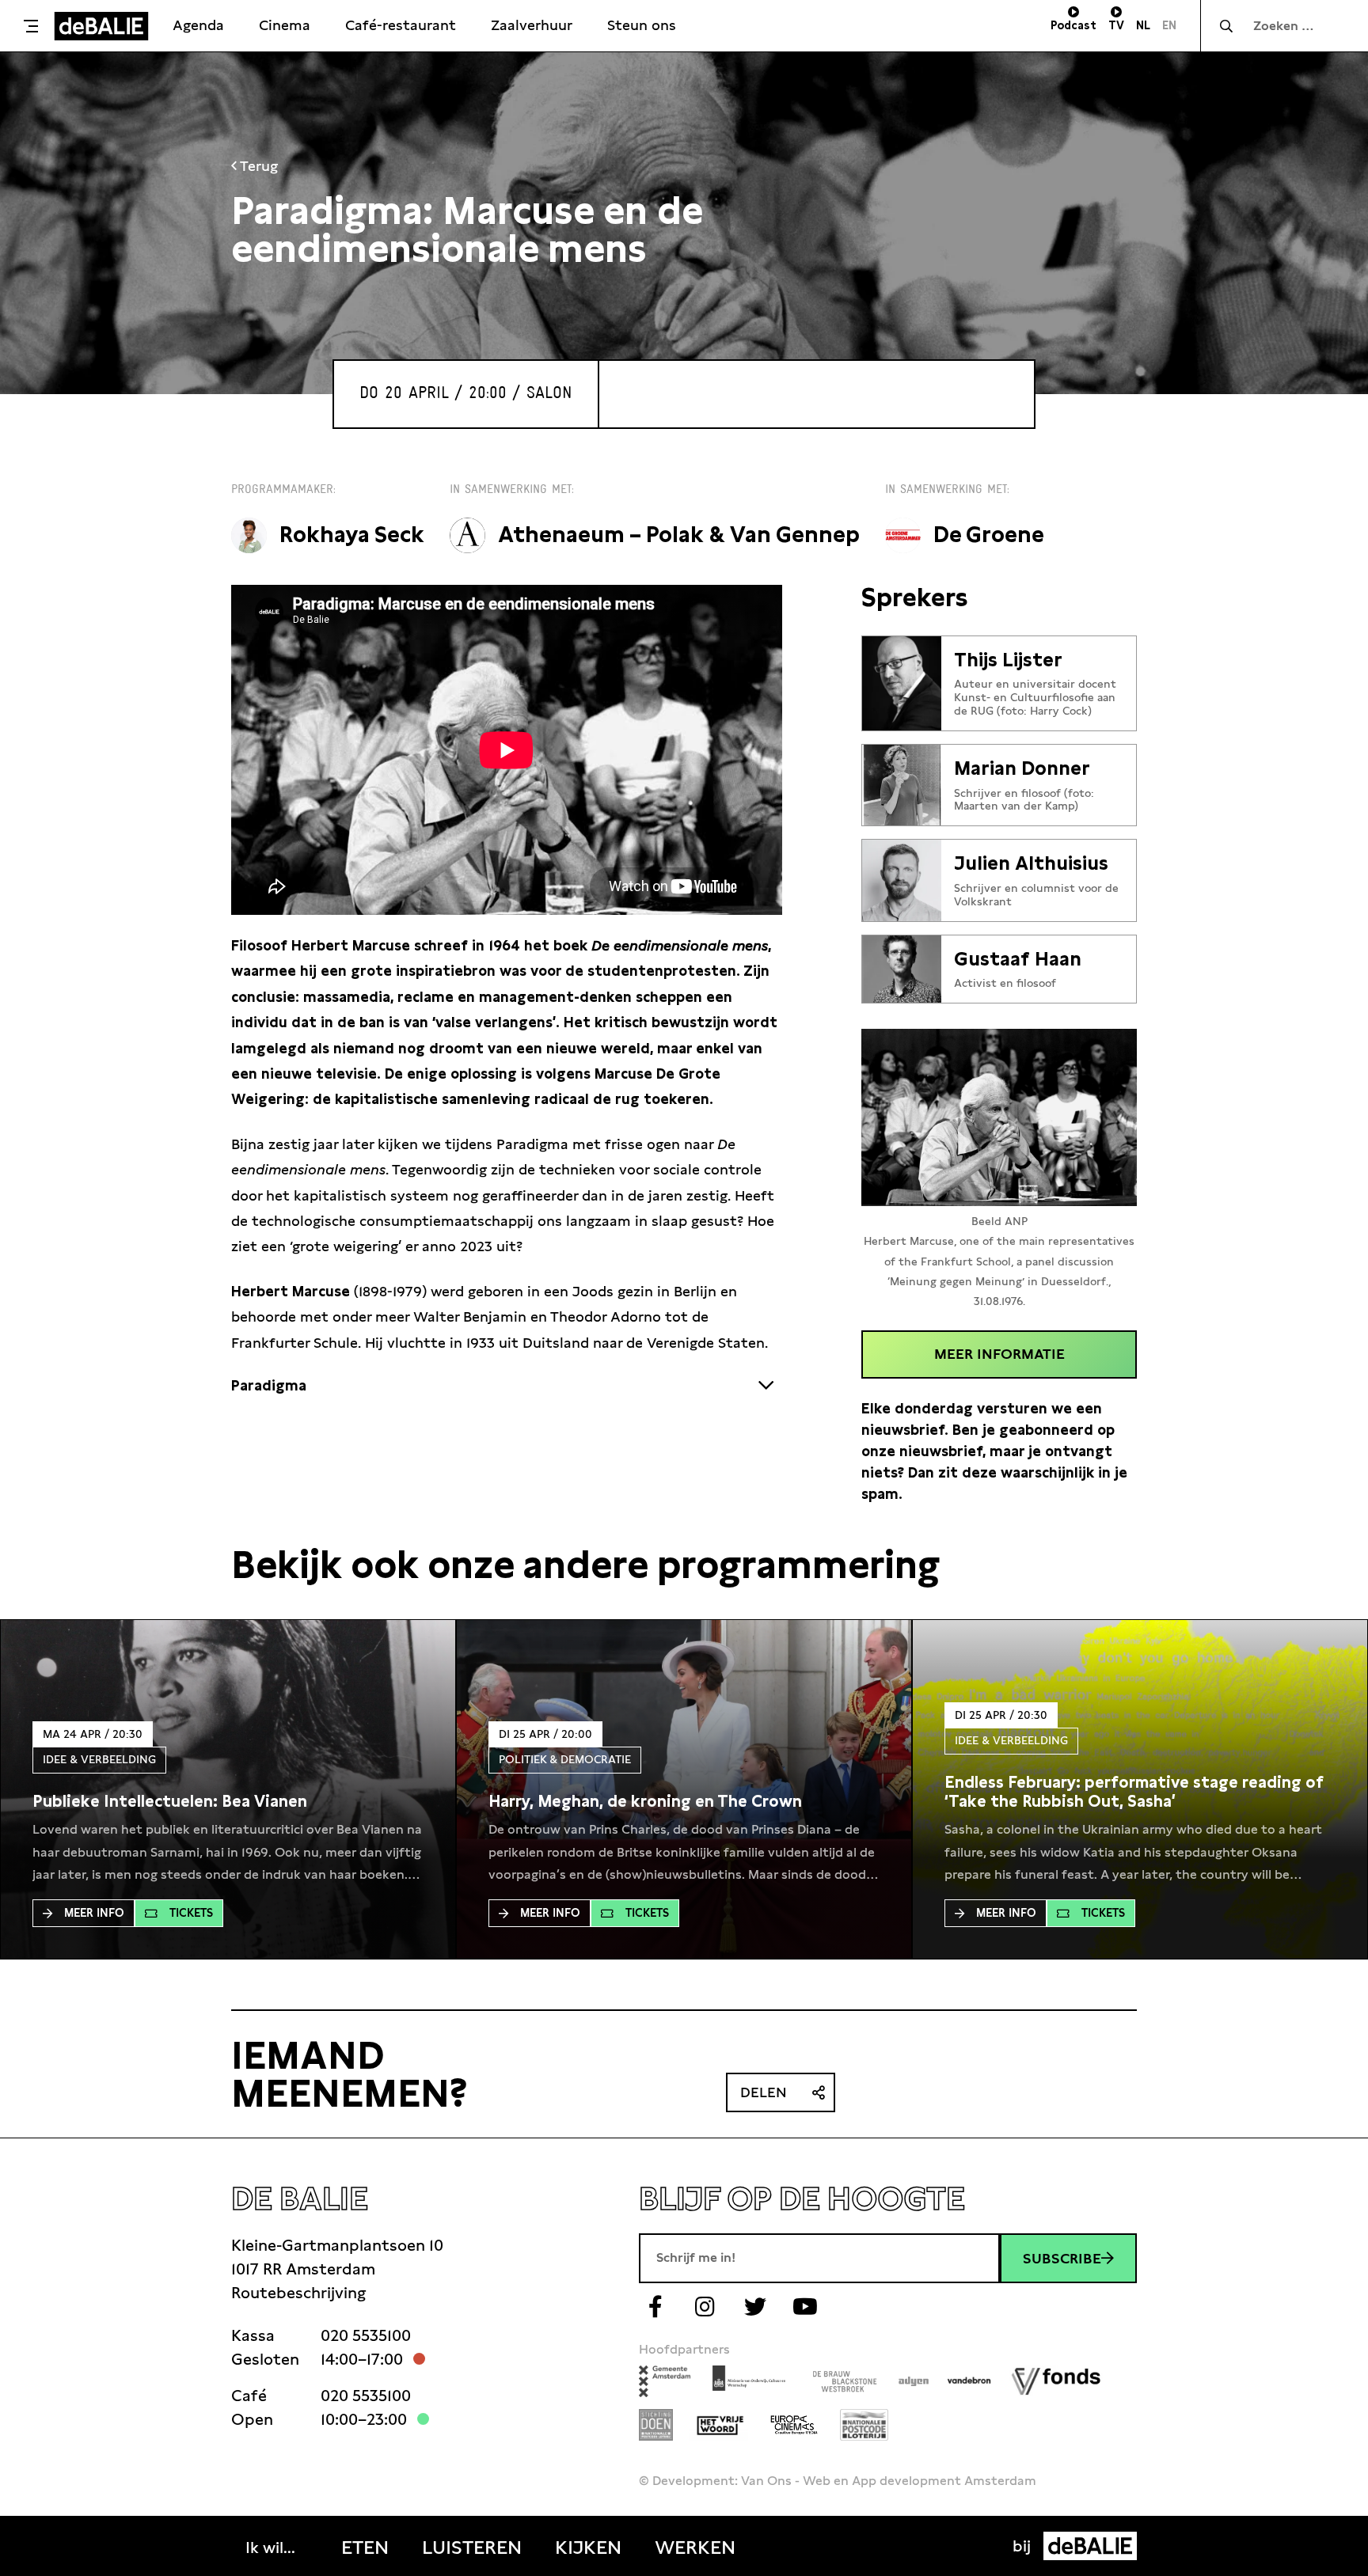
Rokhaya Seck (352, 535)
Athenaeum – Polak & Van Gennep (679, 535)
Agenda (198, 25)
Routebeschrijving (298, 2293)
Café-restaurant (401, 25)
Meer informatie (999, 1354)
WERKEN (695, 2548)
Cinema (285, 25)
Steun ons (642, 25)
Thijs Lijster (1008, 660)
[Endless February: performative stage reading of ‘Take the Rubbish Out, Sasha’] (1140, 1792)
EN (1169, 25)
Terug (257, 166)
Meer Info (94, 1913)
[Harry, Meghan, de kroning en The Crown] (645, 1801)
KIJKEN (588, 2548)
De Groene (989, 535)
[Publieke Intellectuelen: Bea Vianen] (170, 1801)
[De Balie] (101, 26)
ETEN (365, 2548)
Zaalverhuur (532, 25)
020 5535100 (366, 2335)
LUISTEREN (472, 2548)
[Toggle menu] (31, 26)
